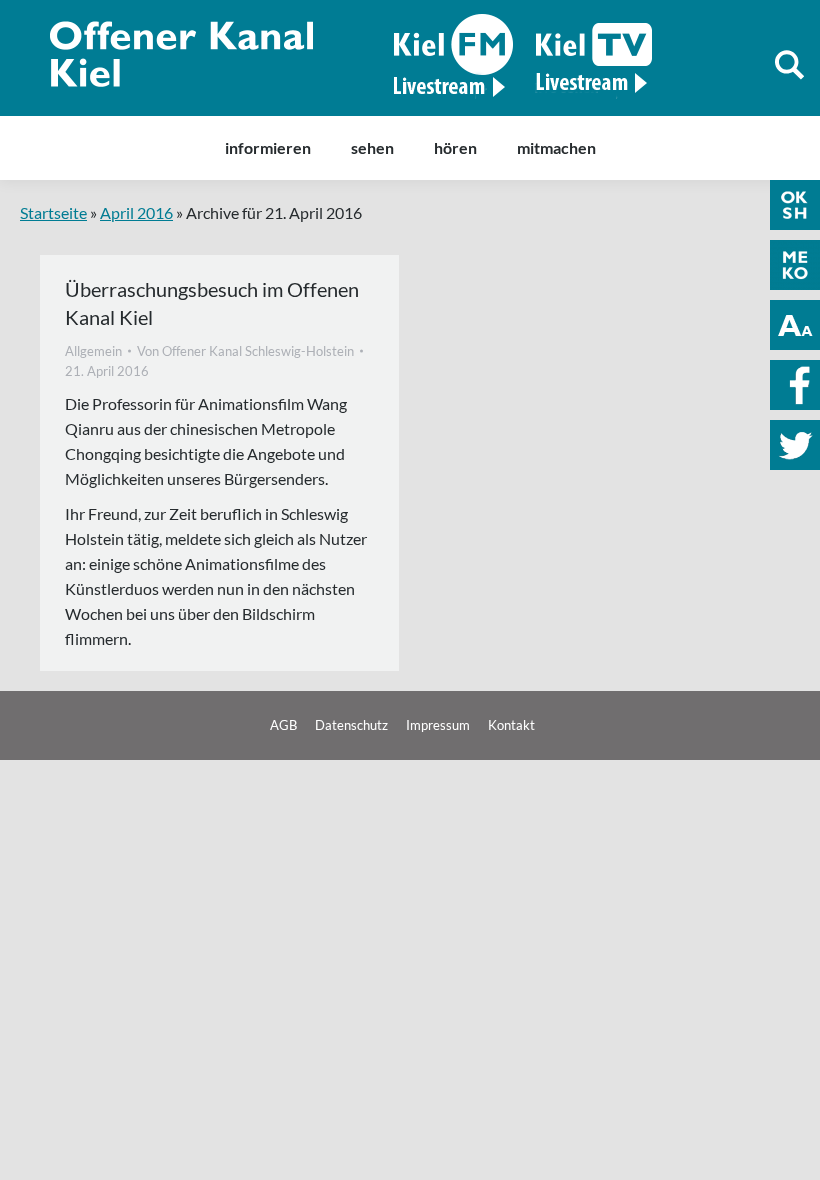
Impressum (438, 725)
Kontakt (511, 725)
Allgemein (93, 351)
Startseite (53, 212)
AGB (283, 725)
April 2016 (136, 212)
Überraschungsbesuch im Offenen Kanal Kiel (212, 303)
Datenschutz (351, 725)
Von (245, 351)
